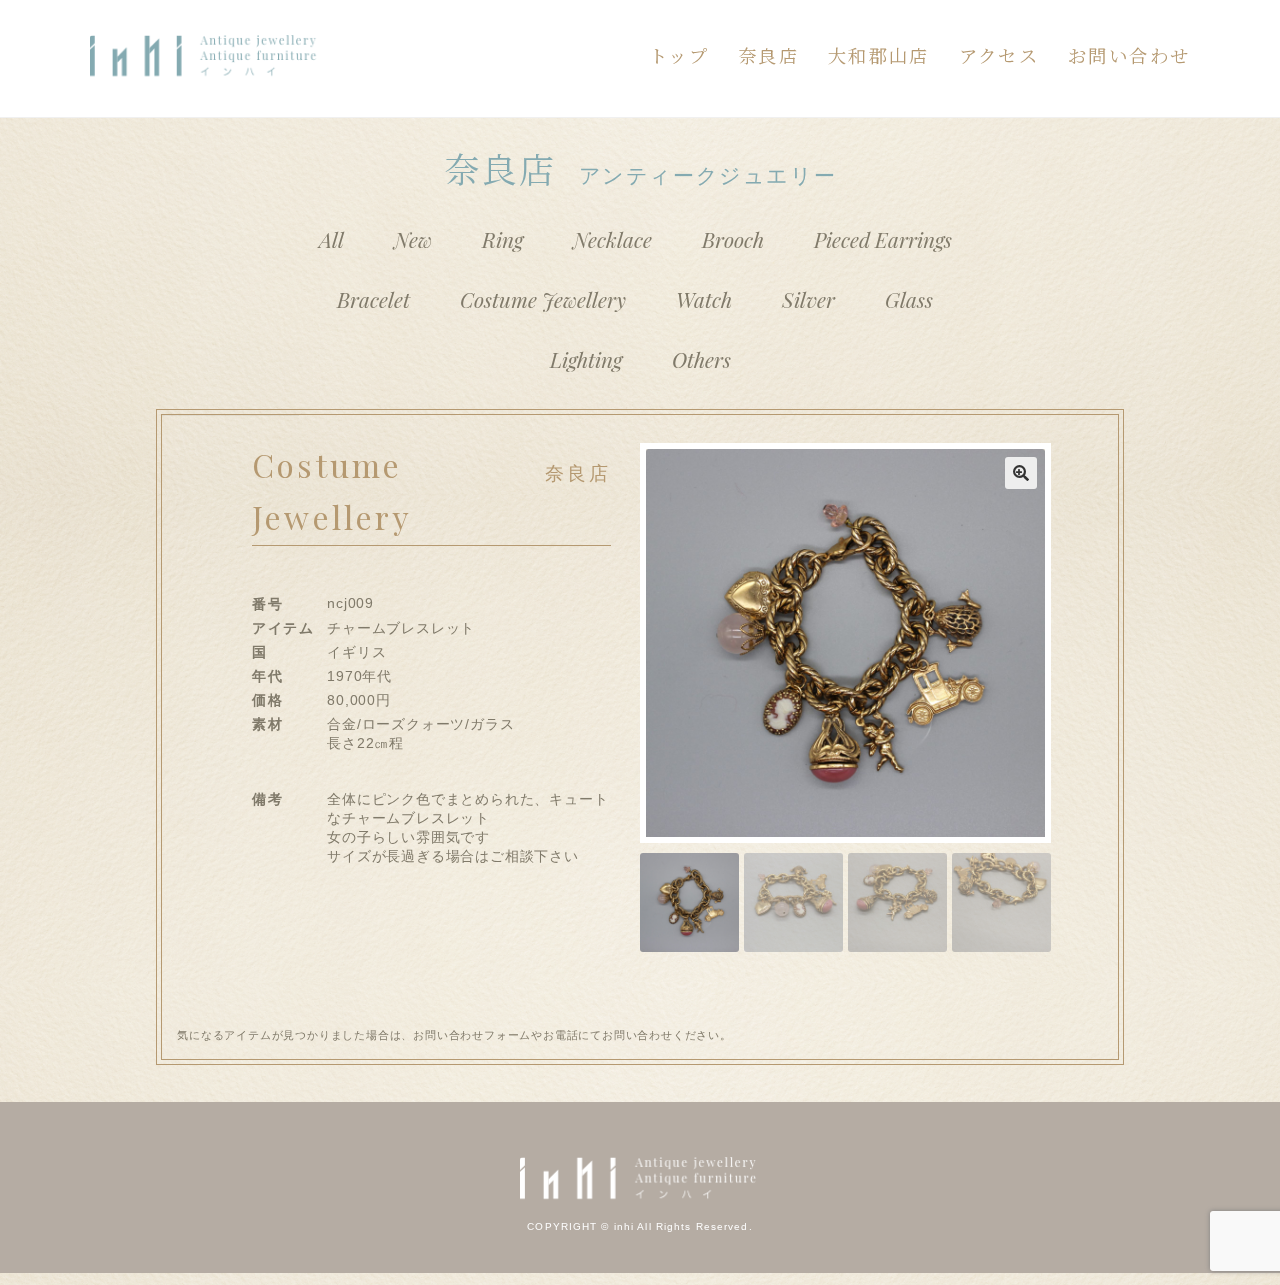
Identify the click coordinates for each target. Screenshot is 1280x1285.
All (331, 239)
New (413, 239)
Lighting (586, 359)
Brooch (733, 239)
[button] (1021, 473)
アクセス (999, 55)
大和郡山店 (879, 55)
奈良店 (768, 55)
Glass (909, 299)
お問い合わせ (1129, 55)
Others (701, 359)
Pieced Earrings (883, 239)
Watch (704, 299)
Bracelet (373, 299)
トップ (679, 55)
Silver (808, 299)
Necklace (612, 239)
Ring (502, 239)
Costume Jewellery (543, 299)
